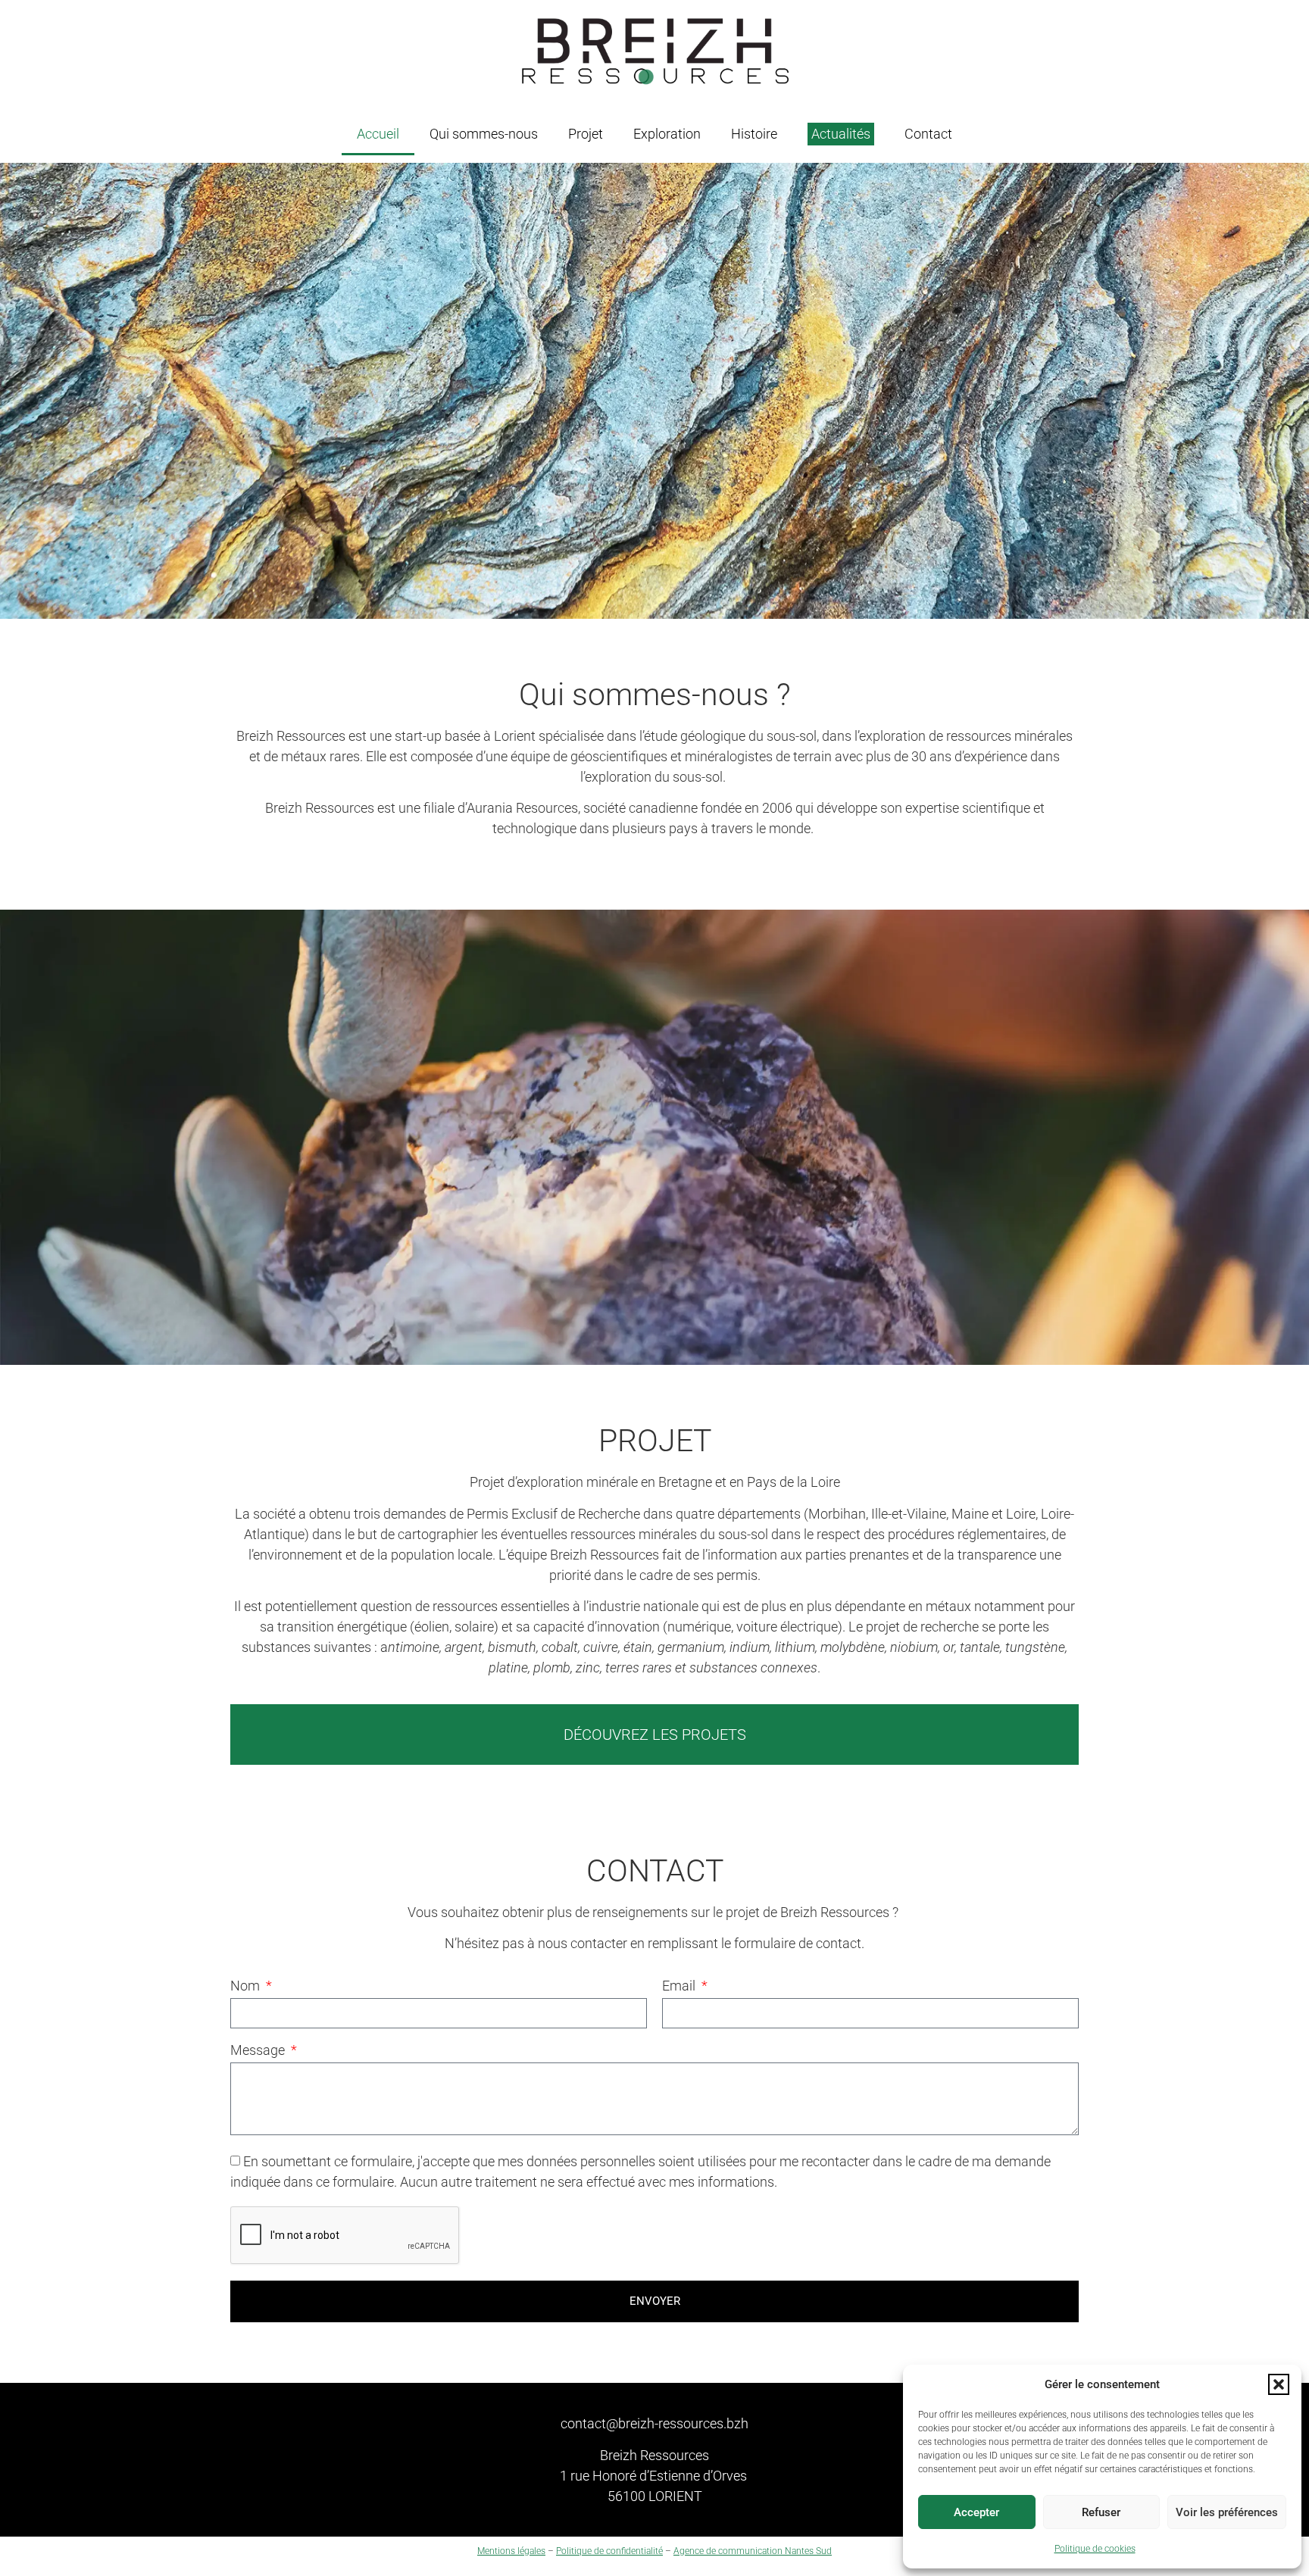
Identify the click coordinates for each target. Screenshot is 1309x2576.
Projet (586, 134)
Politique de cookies (1095, 2549)
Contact (928, 134)
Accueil (378, 134)
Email (680, 1986)
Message (259, 2051)
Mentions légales (511, 2551)
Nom (247, 1986)
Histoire (754, 134)
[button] (1279, 2384)
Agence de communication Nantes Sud (753, 2551)
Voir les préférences (1227, 2512)
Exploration (667, 134)
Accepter (976, 2512)
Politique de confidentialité (609, 2551)
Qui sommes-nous (484, 134)
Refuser (1101, 2512)
